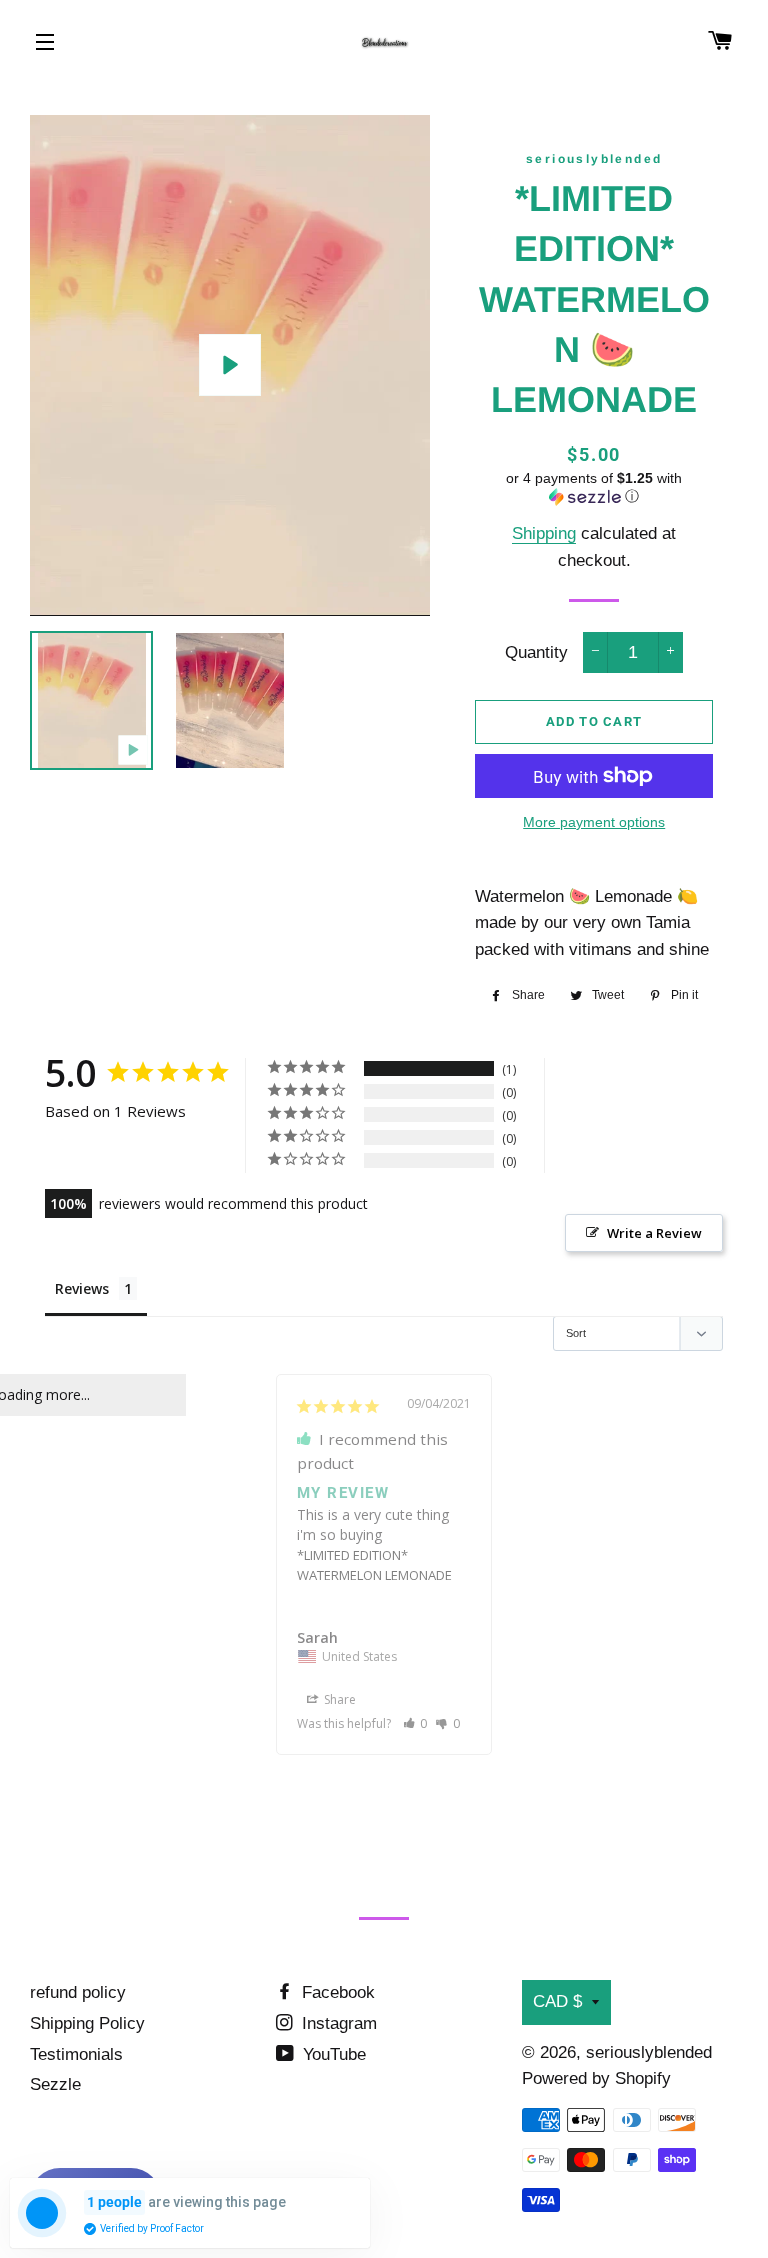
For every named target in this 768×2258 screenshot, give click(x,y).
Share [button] (338, 1699)
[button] (593, 487)
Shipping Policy (87, 2023)
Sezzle (55, 2084)
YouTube (332, 2054)
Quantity (536, 652)
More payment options (594, 822)
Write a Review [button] (654, 1233)
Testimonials (76, 2054)
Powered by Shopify (596, 2078)
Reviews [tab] (82, 1288)
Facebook (336, 1992)
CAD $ (557, 2001)
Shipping (544, 533)
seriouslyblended (649, 2052)
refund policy (78, 1992)
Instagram (337, 2023)
